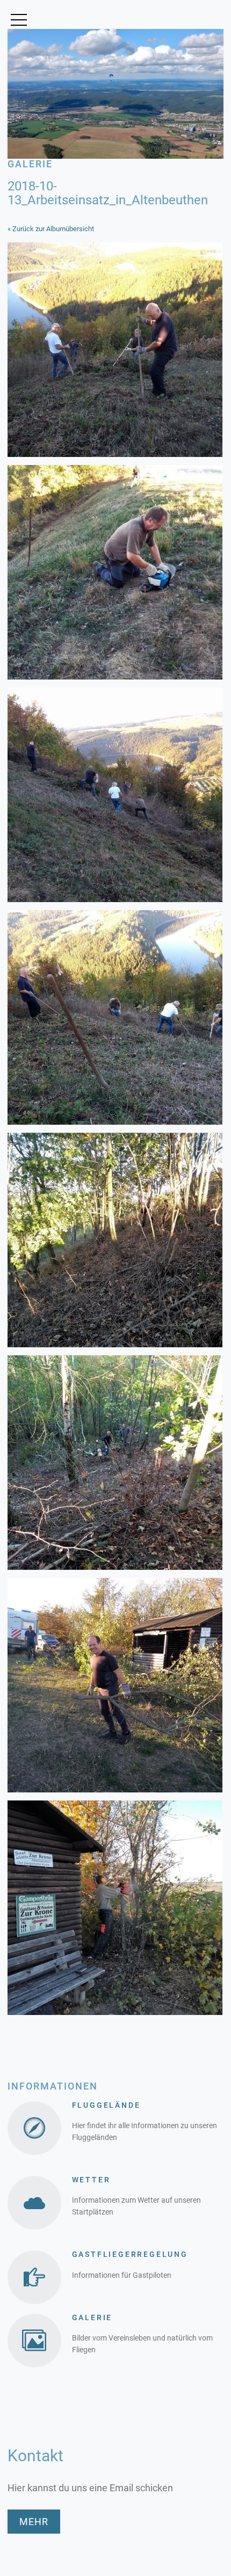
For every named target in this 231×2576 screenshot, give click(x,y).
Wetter (91, 2180)
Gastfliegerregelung (130, 2254)
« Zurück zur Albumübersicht (51, 229)
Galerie (92, 2317)
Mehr (34, 2522)
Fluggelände (106, 2105)
